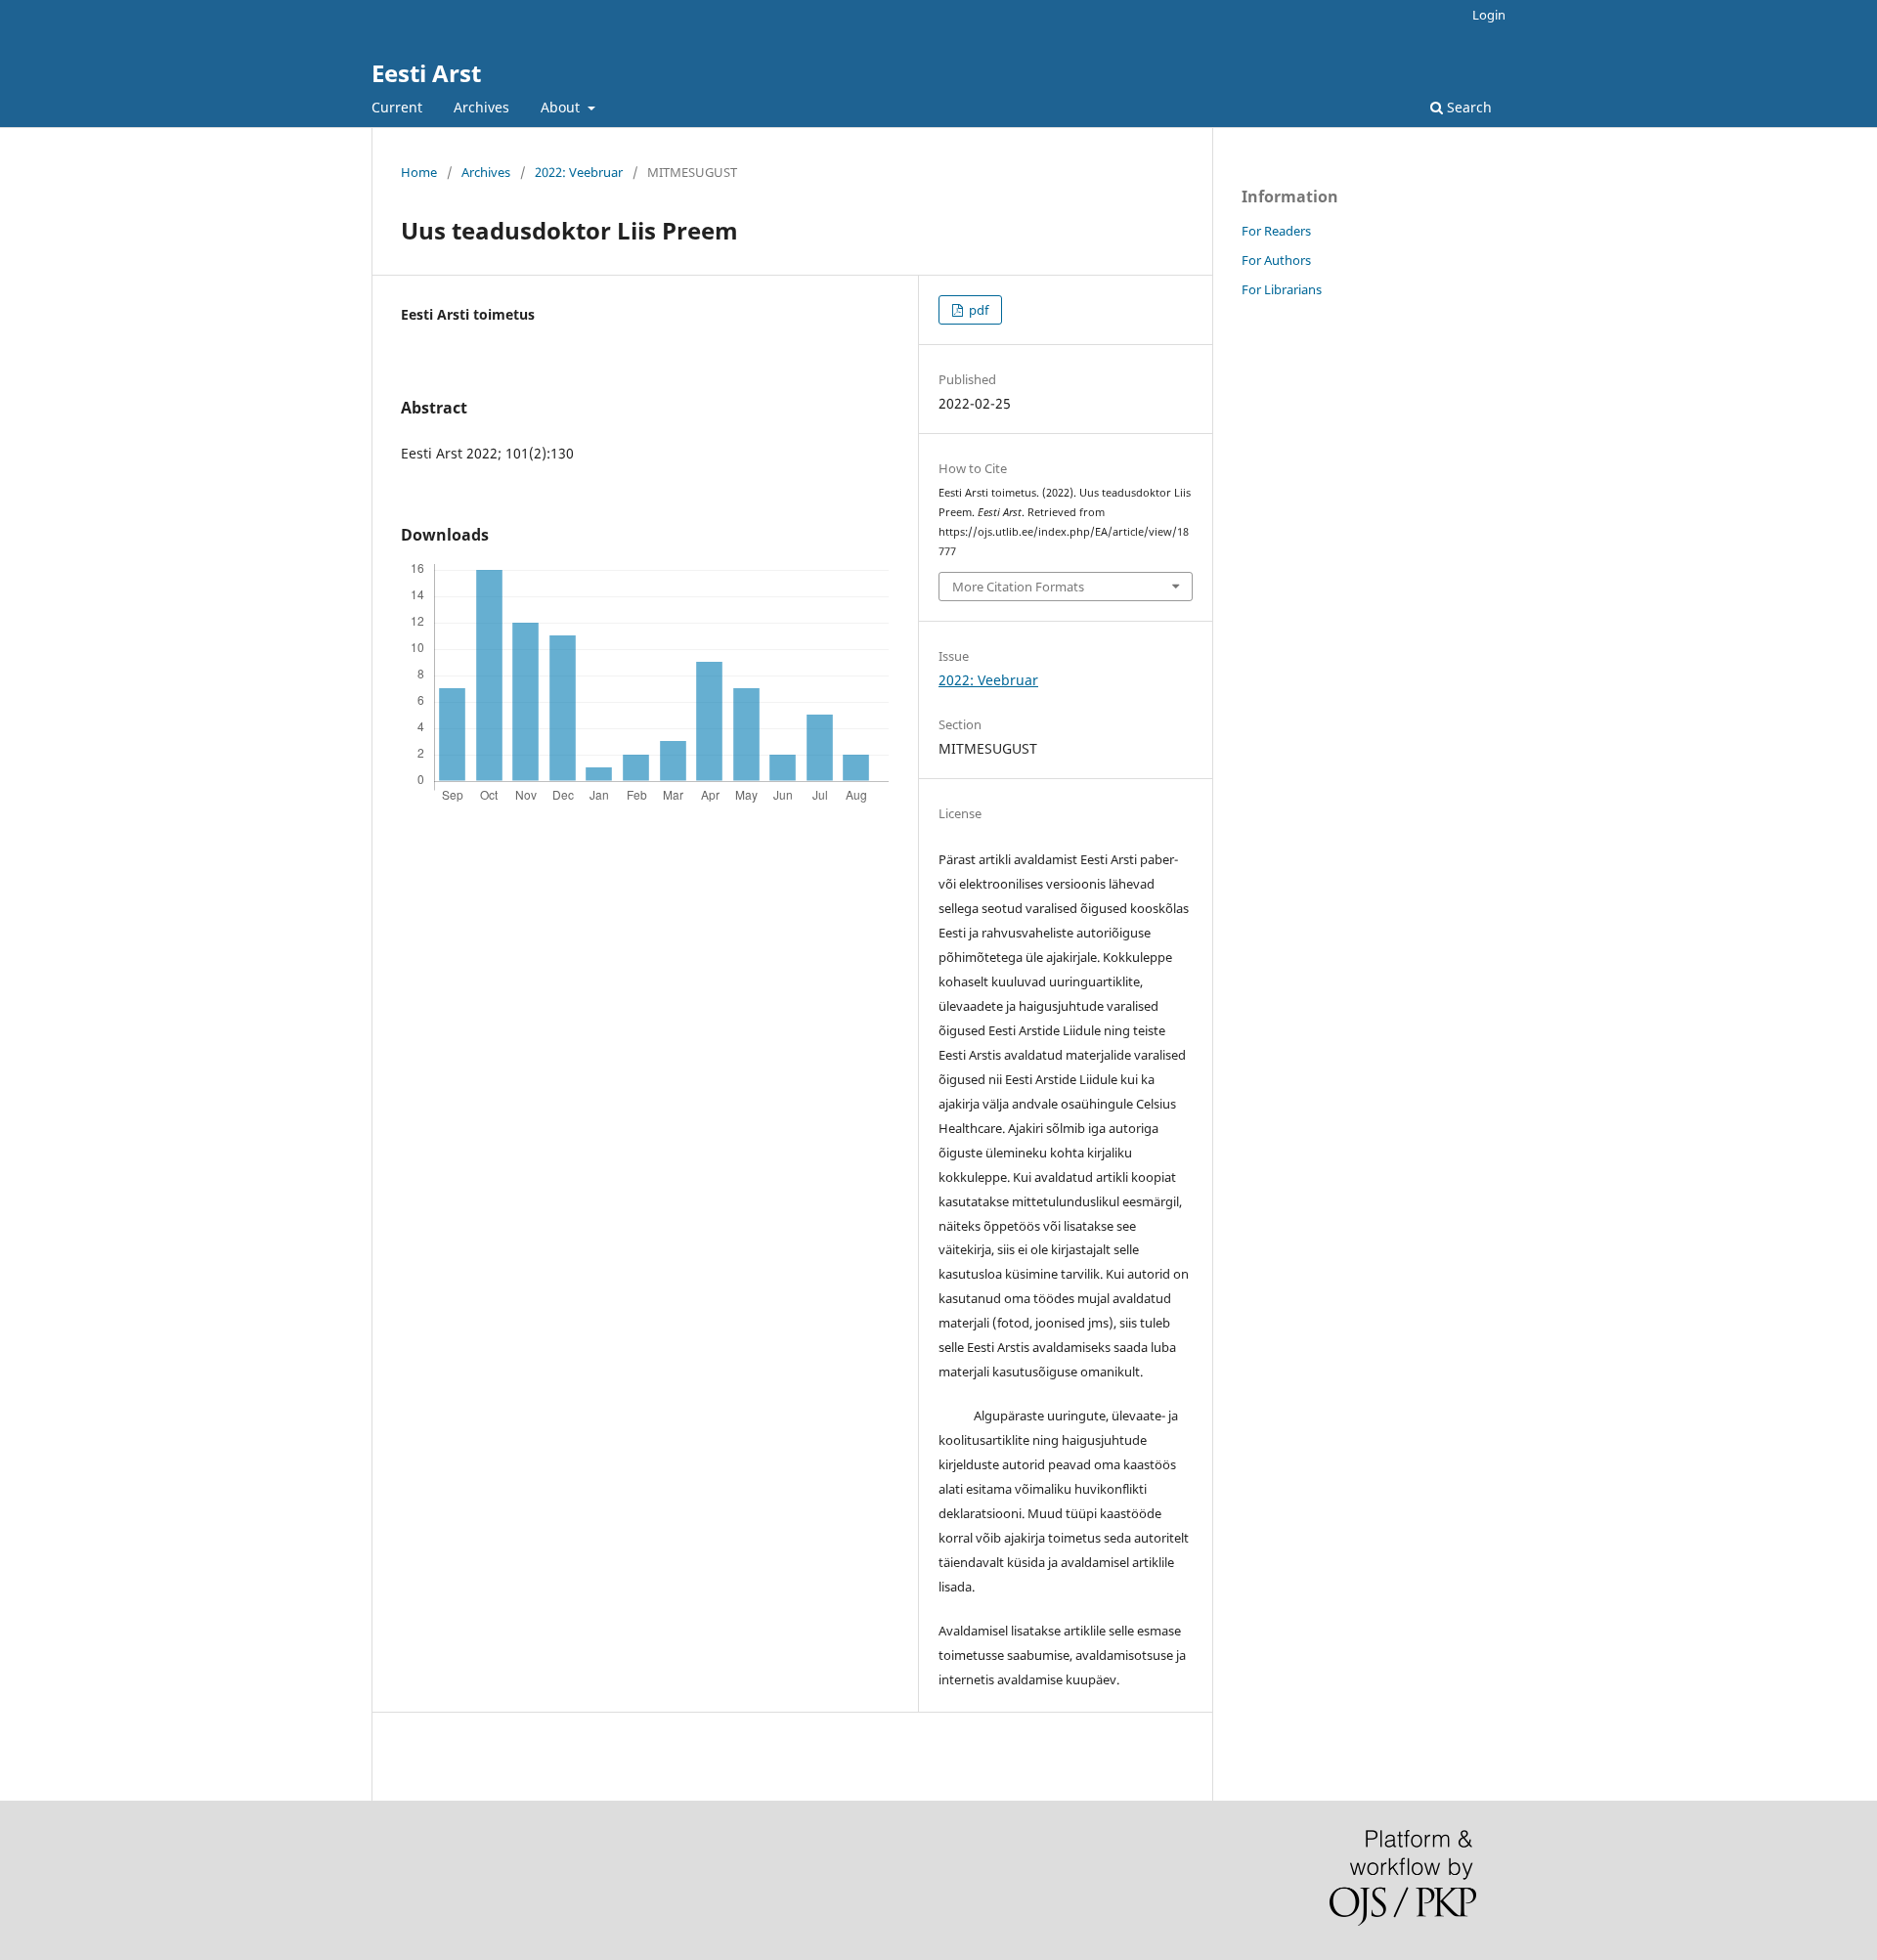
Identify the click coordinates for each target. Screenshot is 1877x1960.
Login (1489, 15)
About (562, 107)
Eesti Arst (426, 73)
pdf (977, 310)
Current (397, 107)
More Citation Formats (1018, 587)
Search (1467, 107)
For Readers (1276, 231)
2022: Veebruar (579, 172)
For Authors (1276, 260)
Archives (481, 107)
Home (419, 172)
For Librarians (1282, 289)
